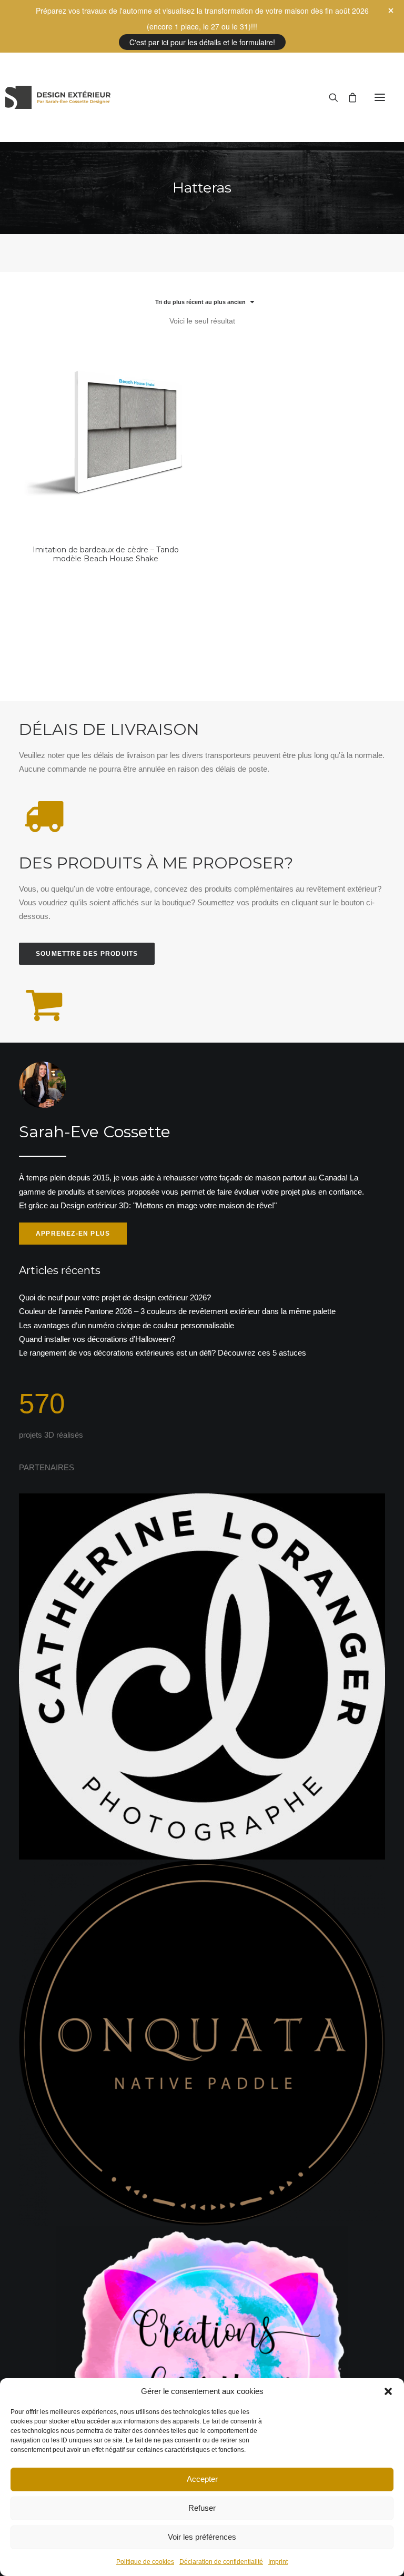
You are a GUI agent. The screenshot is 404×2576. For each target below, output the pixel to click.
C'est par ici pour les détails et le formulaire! (202, 42)
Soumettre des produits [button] (87, 954)
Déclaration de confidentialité (221, 2562)
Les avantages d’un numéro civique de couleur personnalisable (127, 1325)
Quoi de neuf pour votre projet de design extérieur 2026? (115, 1297)
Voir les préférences (202, 2537)
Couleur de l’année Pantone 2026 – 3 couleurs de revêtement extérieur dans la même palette (177, 1311)
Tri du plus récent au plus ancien (200, 302)
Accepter (202, 2479)
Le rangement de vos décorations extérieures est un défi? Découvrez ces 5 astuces (163, 1353)
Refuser (202, 2508)
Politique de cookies (145, 2562)
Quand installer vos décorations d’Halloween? (97, 1339)
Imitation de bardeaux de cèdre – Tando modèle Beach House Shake (106, 554)
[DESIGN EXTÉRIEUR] (58, 97)
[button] (388, 2391)
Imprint (278, 2562)
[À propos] (202, 1153)
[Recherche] (329, 97)
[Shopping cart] (348, 97)
